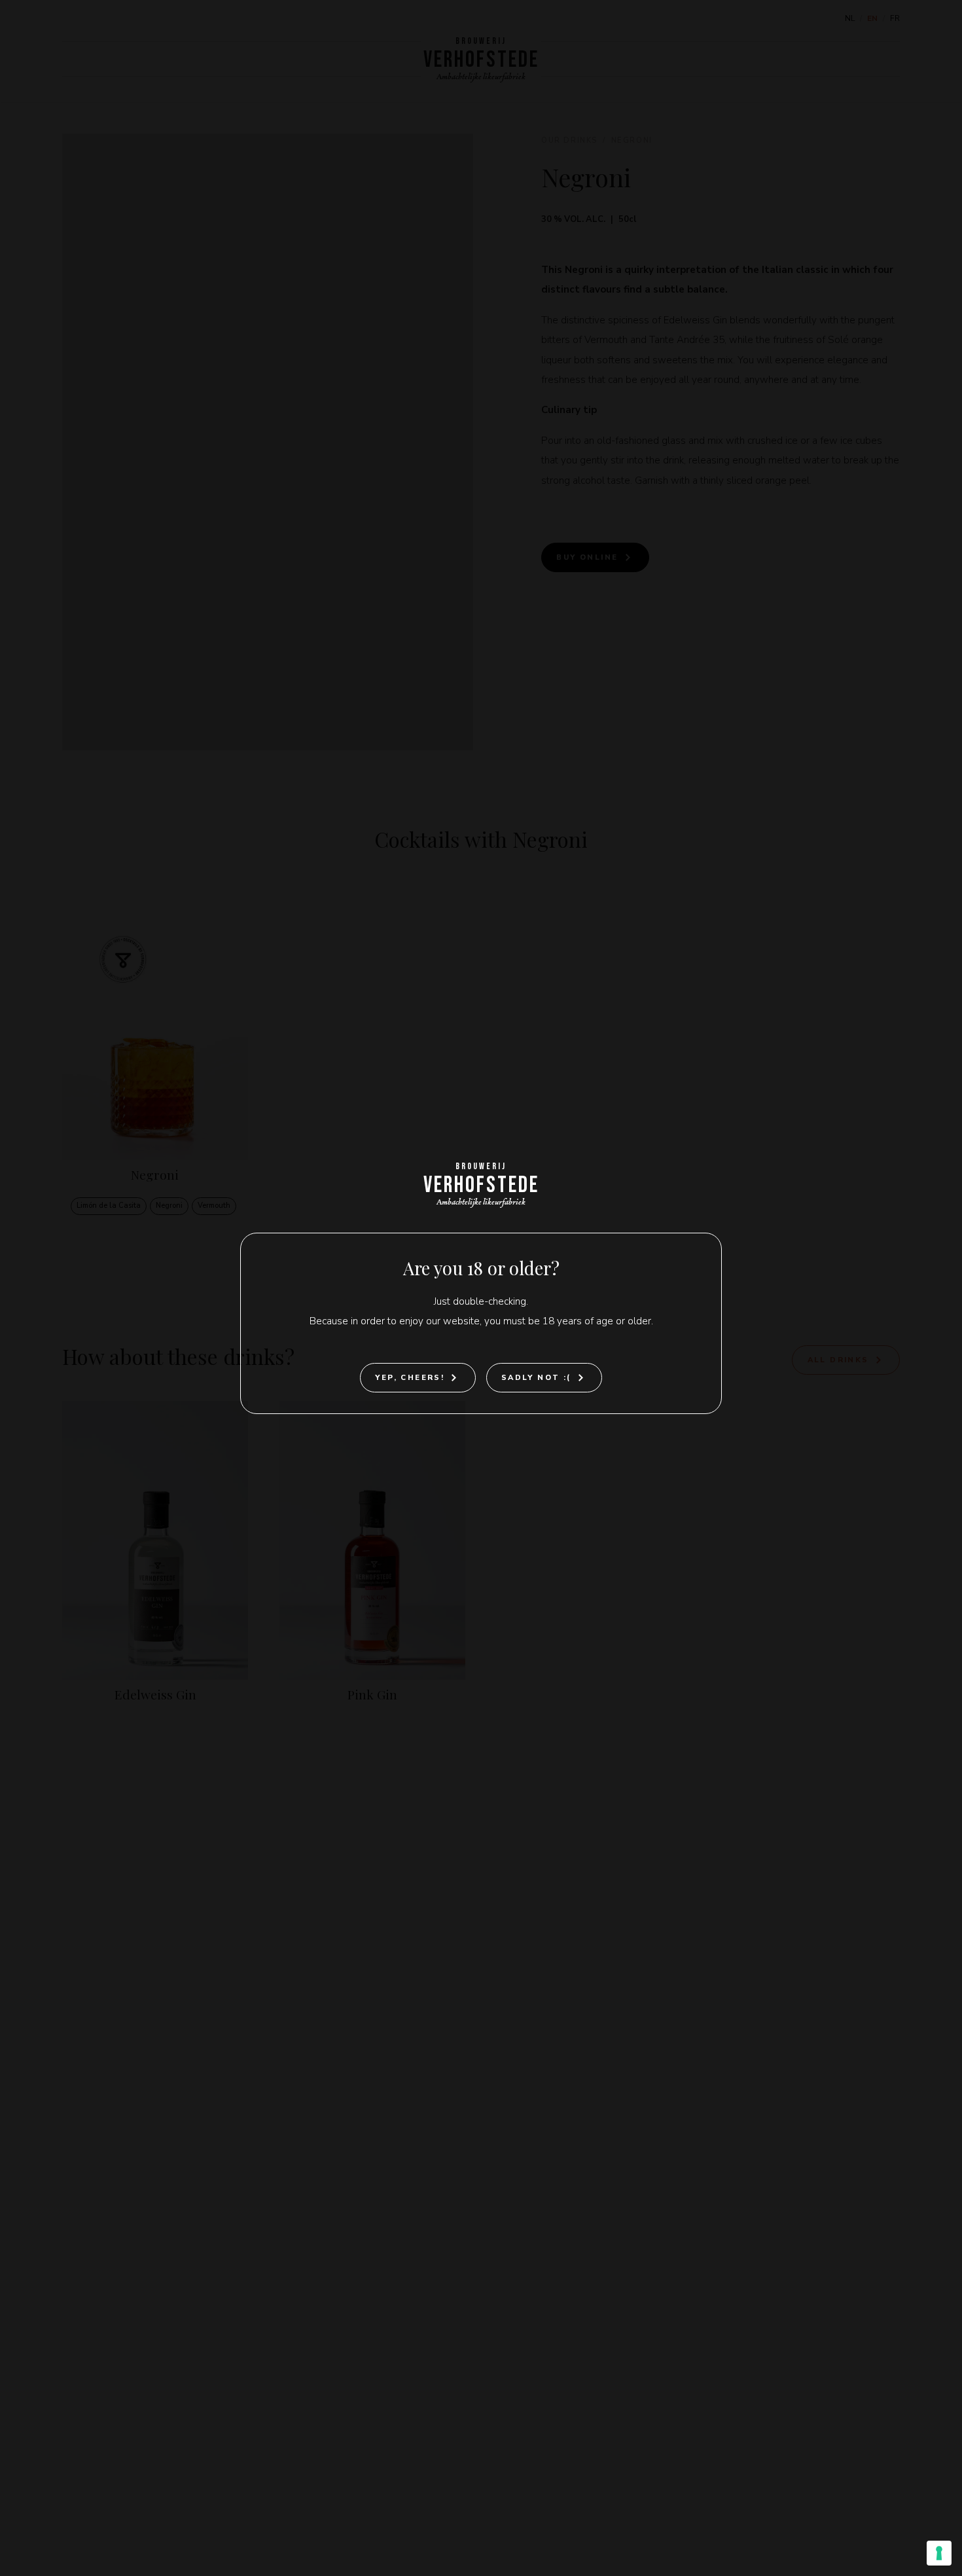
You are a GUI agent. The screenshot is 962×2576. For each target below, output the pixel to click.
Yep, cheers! (410, 1378)
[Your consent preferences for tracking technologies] (939, 2553)
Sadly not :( (536, 1378)
